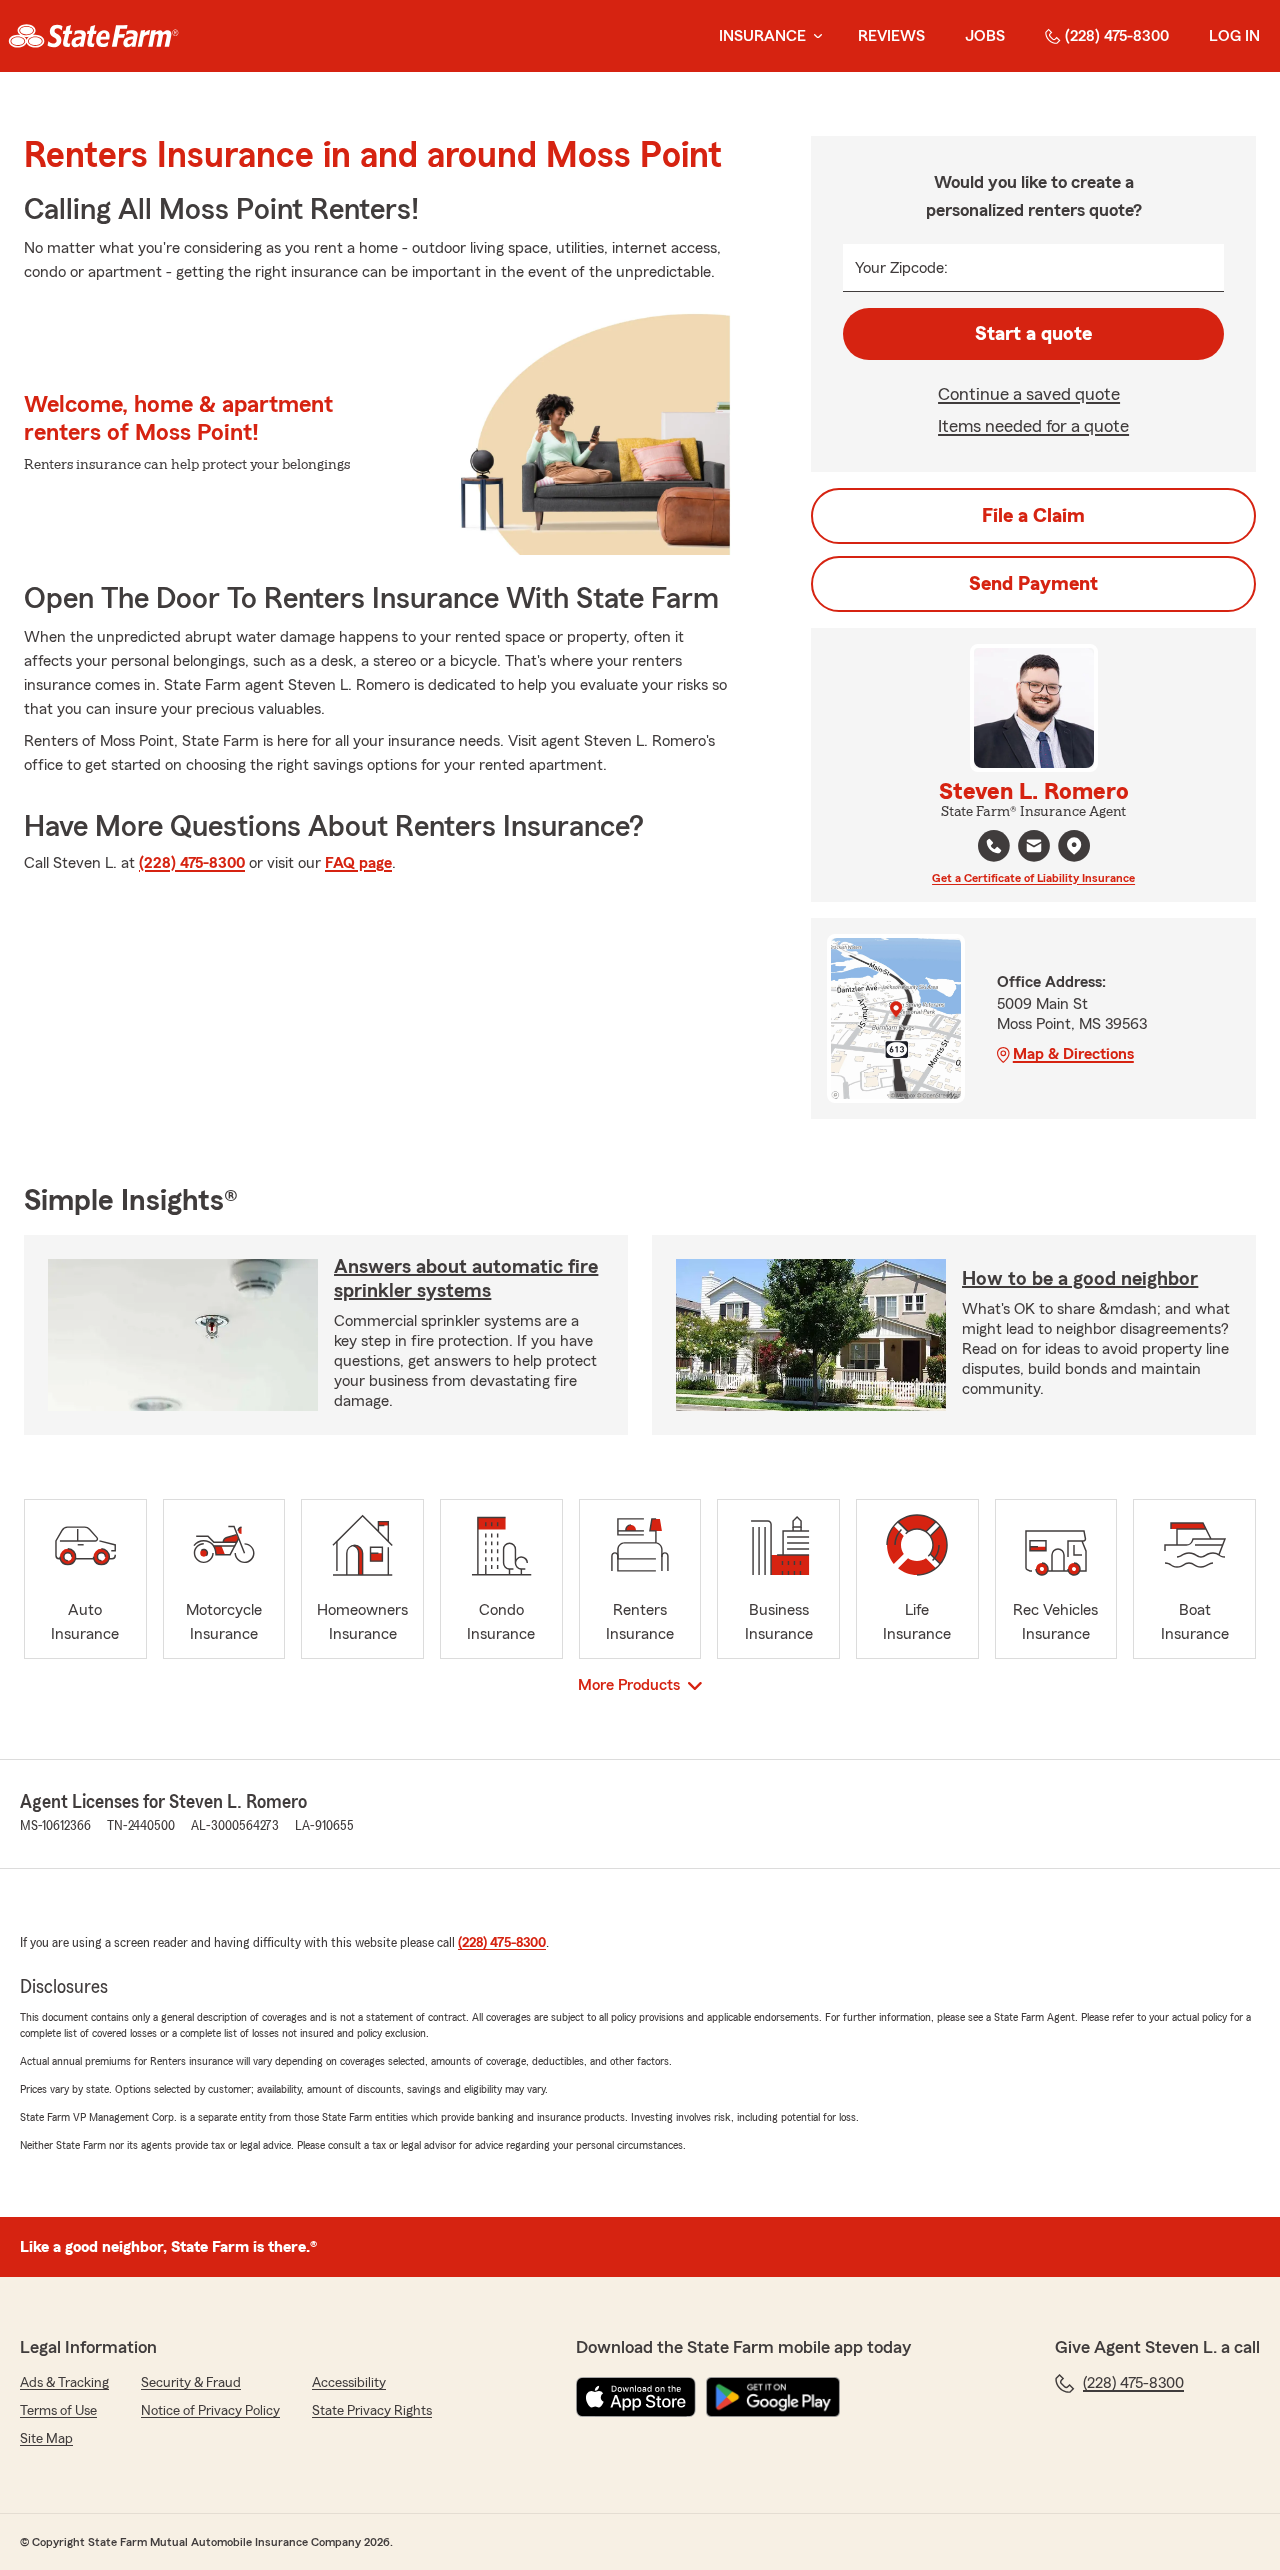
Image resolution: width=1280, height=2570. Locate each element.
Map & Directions (1073, 1054)
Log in (1234, 36)
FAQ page (358, 863)
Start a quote (1033, 334)
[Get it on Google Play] (773, 2397)
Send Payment (1033, 584)
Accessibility (349, 2383)
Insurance (762, 36)
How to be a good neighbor (1080, 1279)
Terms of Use (58, 2411)
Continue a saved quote (1029, 394)
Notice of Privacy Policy (210, 2411)
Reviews (891, 36)
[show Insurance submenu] (814, 36)
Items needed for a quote (1033, 426)
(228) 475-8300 (1117, 36)
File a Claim (1033, 516)
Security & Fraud (191, 2383)
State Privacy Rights (372, 2411)
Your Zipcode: (901, 268)
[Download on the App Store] (636, 2397)
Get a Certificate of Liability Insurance (1033, 878)
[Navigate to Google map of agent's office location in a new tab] (1074, 846)
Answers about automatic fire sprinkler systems (466, 1279)
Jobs (985, 36)
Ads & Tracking (64, 2383)
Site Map (46, 2439)
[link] (93, 36)
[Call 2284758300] (994, 846)
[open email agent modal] (1034, 848)
